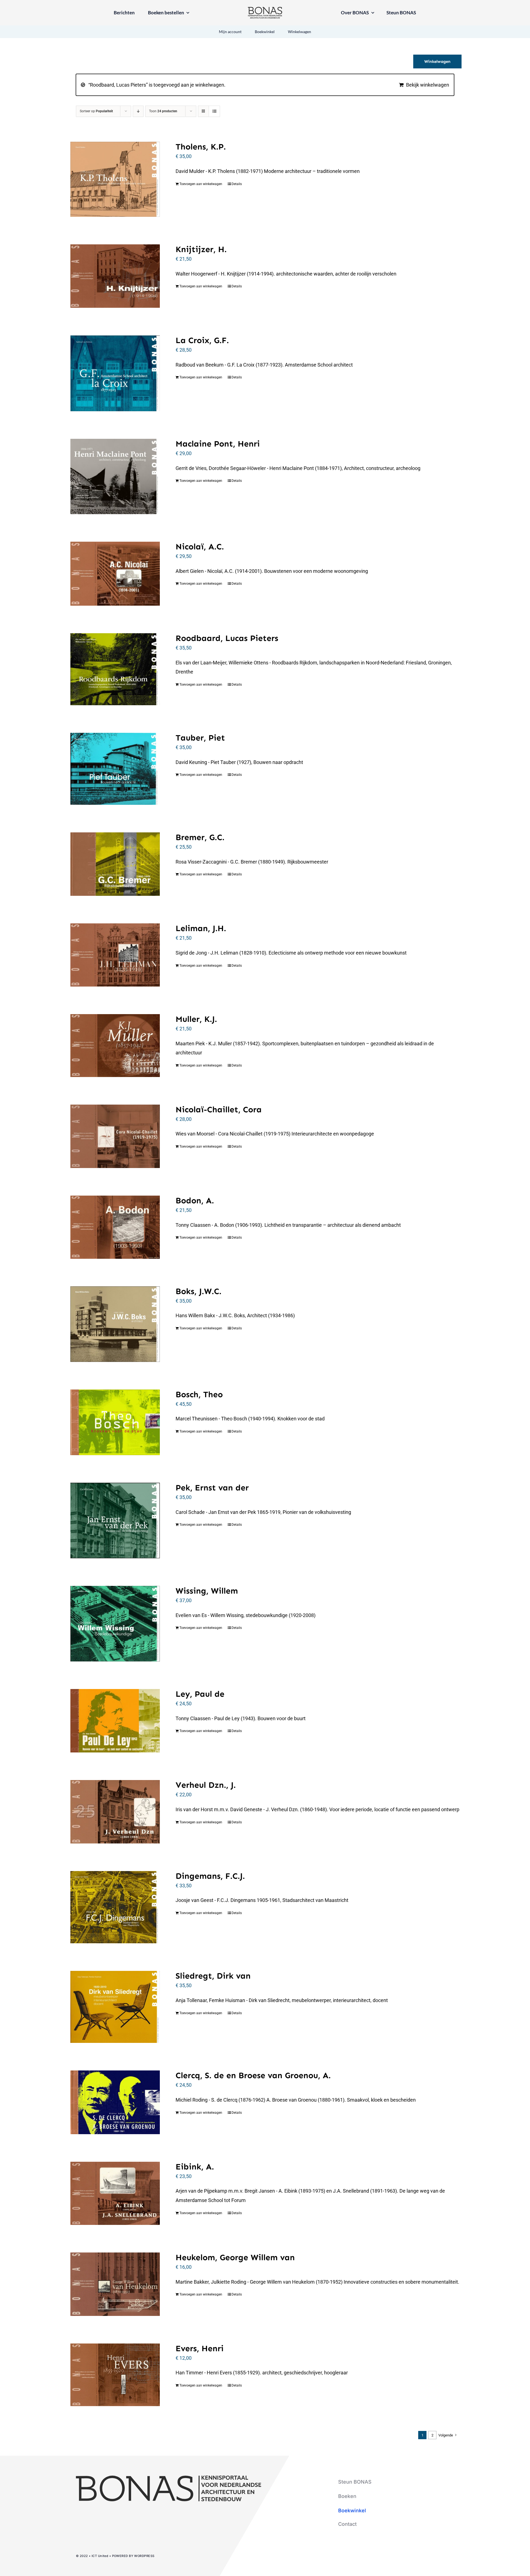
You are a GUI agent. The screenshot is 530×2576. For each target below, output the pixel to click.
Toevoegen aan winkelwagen (201, 184)
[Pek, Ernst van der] (115, 1521)
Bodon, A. (195, 1201)
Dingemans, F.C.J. (210, 1876)
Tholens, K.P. (201, 147)
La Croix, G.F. (202, 340)
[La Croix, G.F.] (115, 373)
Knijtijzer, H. (201, 249)
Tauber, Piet (200, 738)
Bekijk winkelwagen (428, 85)
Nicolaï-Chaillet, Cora (219, 1110)
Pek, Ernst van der (212, 1488)
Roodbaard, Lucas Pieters (227, 638)
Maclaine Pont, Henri (218, 444)
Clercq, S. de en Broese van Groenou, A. (253, 2075)
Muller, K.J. (196, 1019)
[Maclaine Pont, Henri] (115, 476)
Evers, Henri (200, 2348)
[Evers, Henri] (115, 2375)
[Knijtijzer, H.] (115, 276)
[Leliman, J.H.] (115, 955)
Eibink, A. (195, 2167)
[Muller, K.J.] (115, 1046)
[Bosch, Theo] (115, 1422)
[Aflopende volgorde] (138, 111)
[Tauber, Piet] (115, 769)
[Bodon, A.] (115, 1227)
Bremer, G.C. (200, 837)
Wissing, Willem (207, 1591)
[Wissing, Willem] (115, 1624)
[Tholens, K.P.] (115, 179)
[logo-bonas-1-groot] (265, 9)
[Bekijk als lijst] (214, 111)
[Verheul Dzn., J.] (115, 1812)
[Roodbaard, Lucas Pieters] (115, 669)
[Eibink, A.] (115, 2193)
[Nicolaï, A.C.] (115, 574)
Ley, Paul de (200, 1694)
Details (237, 184)
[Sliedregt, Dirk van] (115, 2007)
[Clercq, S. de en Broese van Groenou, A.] (115, 2102)
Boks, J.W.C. (198, 1291)
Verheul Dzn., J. (206, 1785)
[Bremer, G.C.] (115, 864)
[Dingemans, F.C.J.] (115, 1907)
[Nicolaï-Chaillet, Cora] (115, 1136)
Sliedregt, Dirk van (213, 1976)
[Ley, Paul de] (115, 1721)
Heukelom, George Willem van (235, 2257)
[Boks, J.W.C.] (115, 1324)
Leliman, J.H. (201, 928)
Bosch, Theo (199, 1394)
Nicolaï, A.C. (200, 547)
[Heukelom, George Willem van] (115, 2284)
